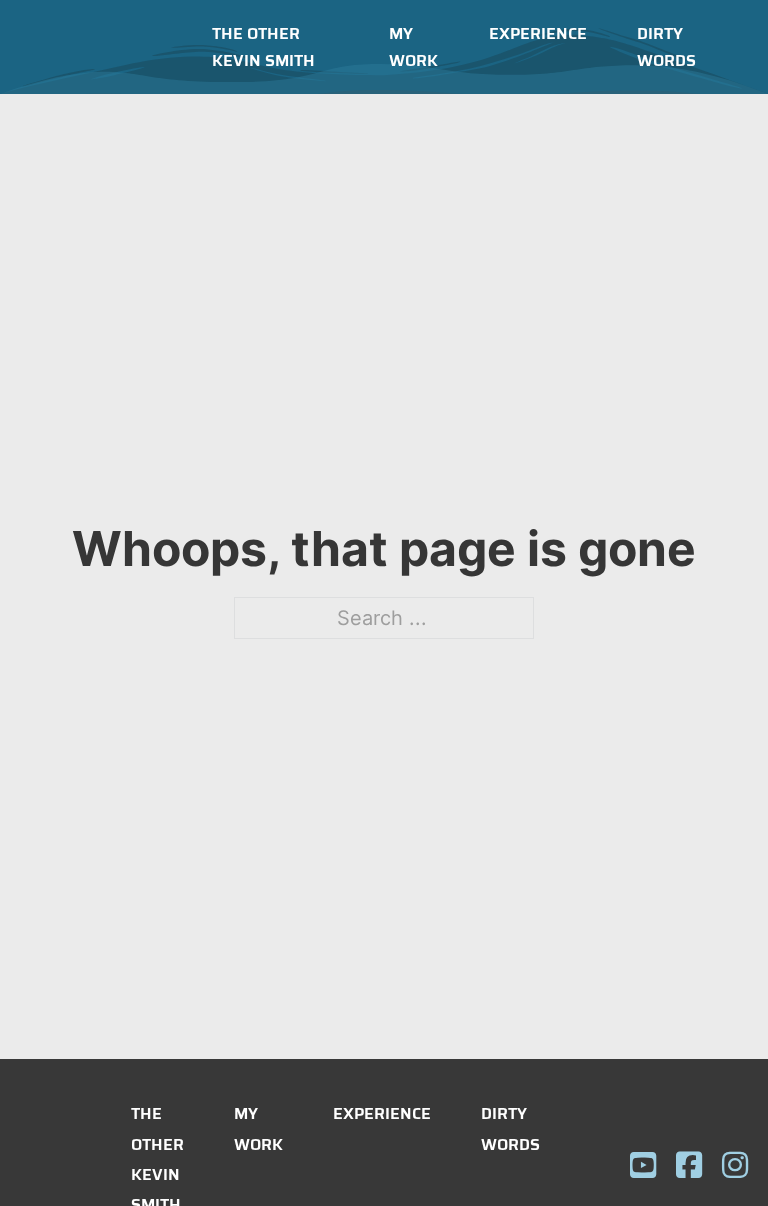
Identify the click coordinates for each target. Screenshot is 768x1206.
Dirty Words (666, 47)
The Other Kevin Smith (263, 47)
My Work (413, 47)
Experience (538, 33)
